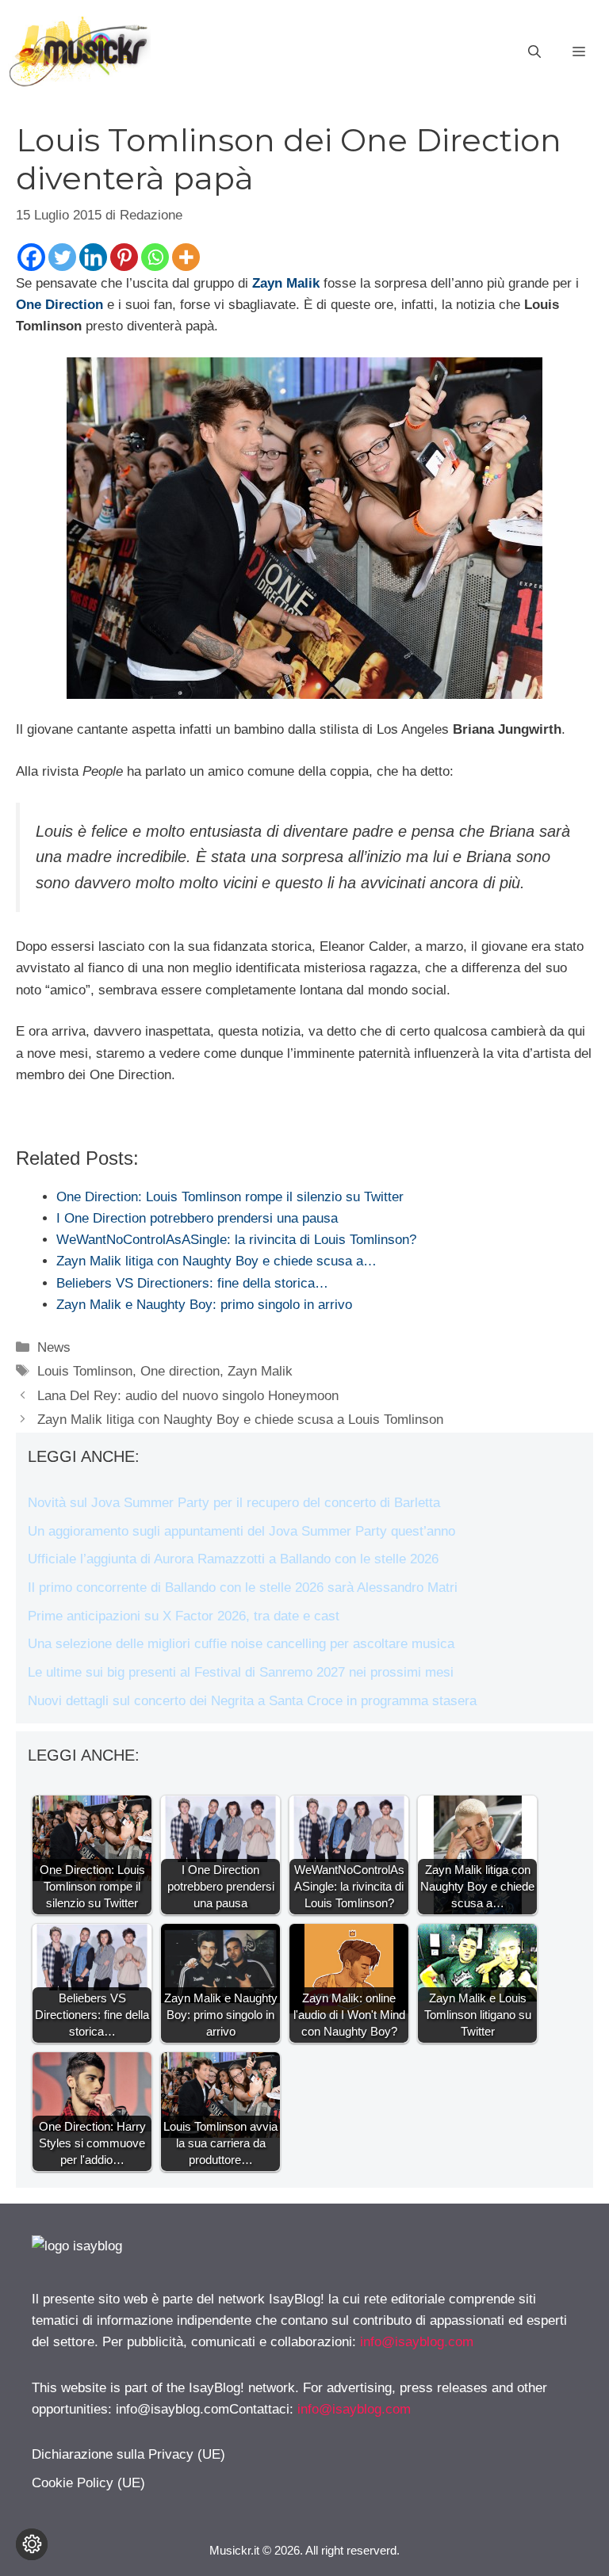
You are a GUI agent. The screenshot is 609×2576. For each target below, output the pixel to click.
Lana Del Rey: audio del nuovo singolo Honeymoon (188, 1396)
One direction (180, 1371)
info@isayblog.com (417, 2342)
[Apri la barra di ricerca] (534, 52)
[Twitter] (62, 257)
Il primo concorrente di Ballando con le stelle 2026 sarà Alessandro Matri (243, 1588)
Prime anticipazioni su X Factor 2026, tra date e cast (184, 1616)
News (54, 1347)
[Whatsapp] (155, 257)
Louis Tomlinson (85, 1371)
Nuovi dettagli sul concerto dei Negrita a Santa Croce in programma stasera (252, 1701)
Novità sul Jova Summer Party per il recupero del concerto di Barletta (234, 1503)
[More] (186, 257)
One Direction (59, 305)
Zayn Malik (286, 283)
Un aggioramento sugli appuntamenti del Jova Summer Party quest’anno (241, 1531)
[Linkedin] (93, 257)
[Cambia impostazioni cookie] (32, 2544)
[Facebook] (31, 257)
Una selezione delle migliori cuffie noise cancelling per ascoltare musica (241, 1644)
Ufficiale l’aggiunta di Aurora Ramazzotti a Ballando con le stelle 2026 (233, 1559)
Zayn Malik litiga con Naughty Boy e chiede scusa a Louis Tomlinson (240, 1420)
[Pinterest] (124, 257)
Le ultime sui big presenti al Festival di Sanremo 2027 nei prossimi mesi (241, 1672)
